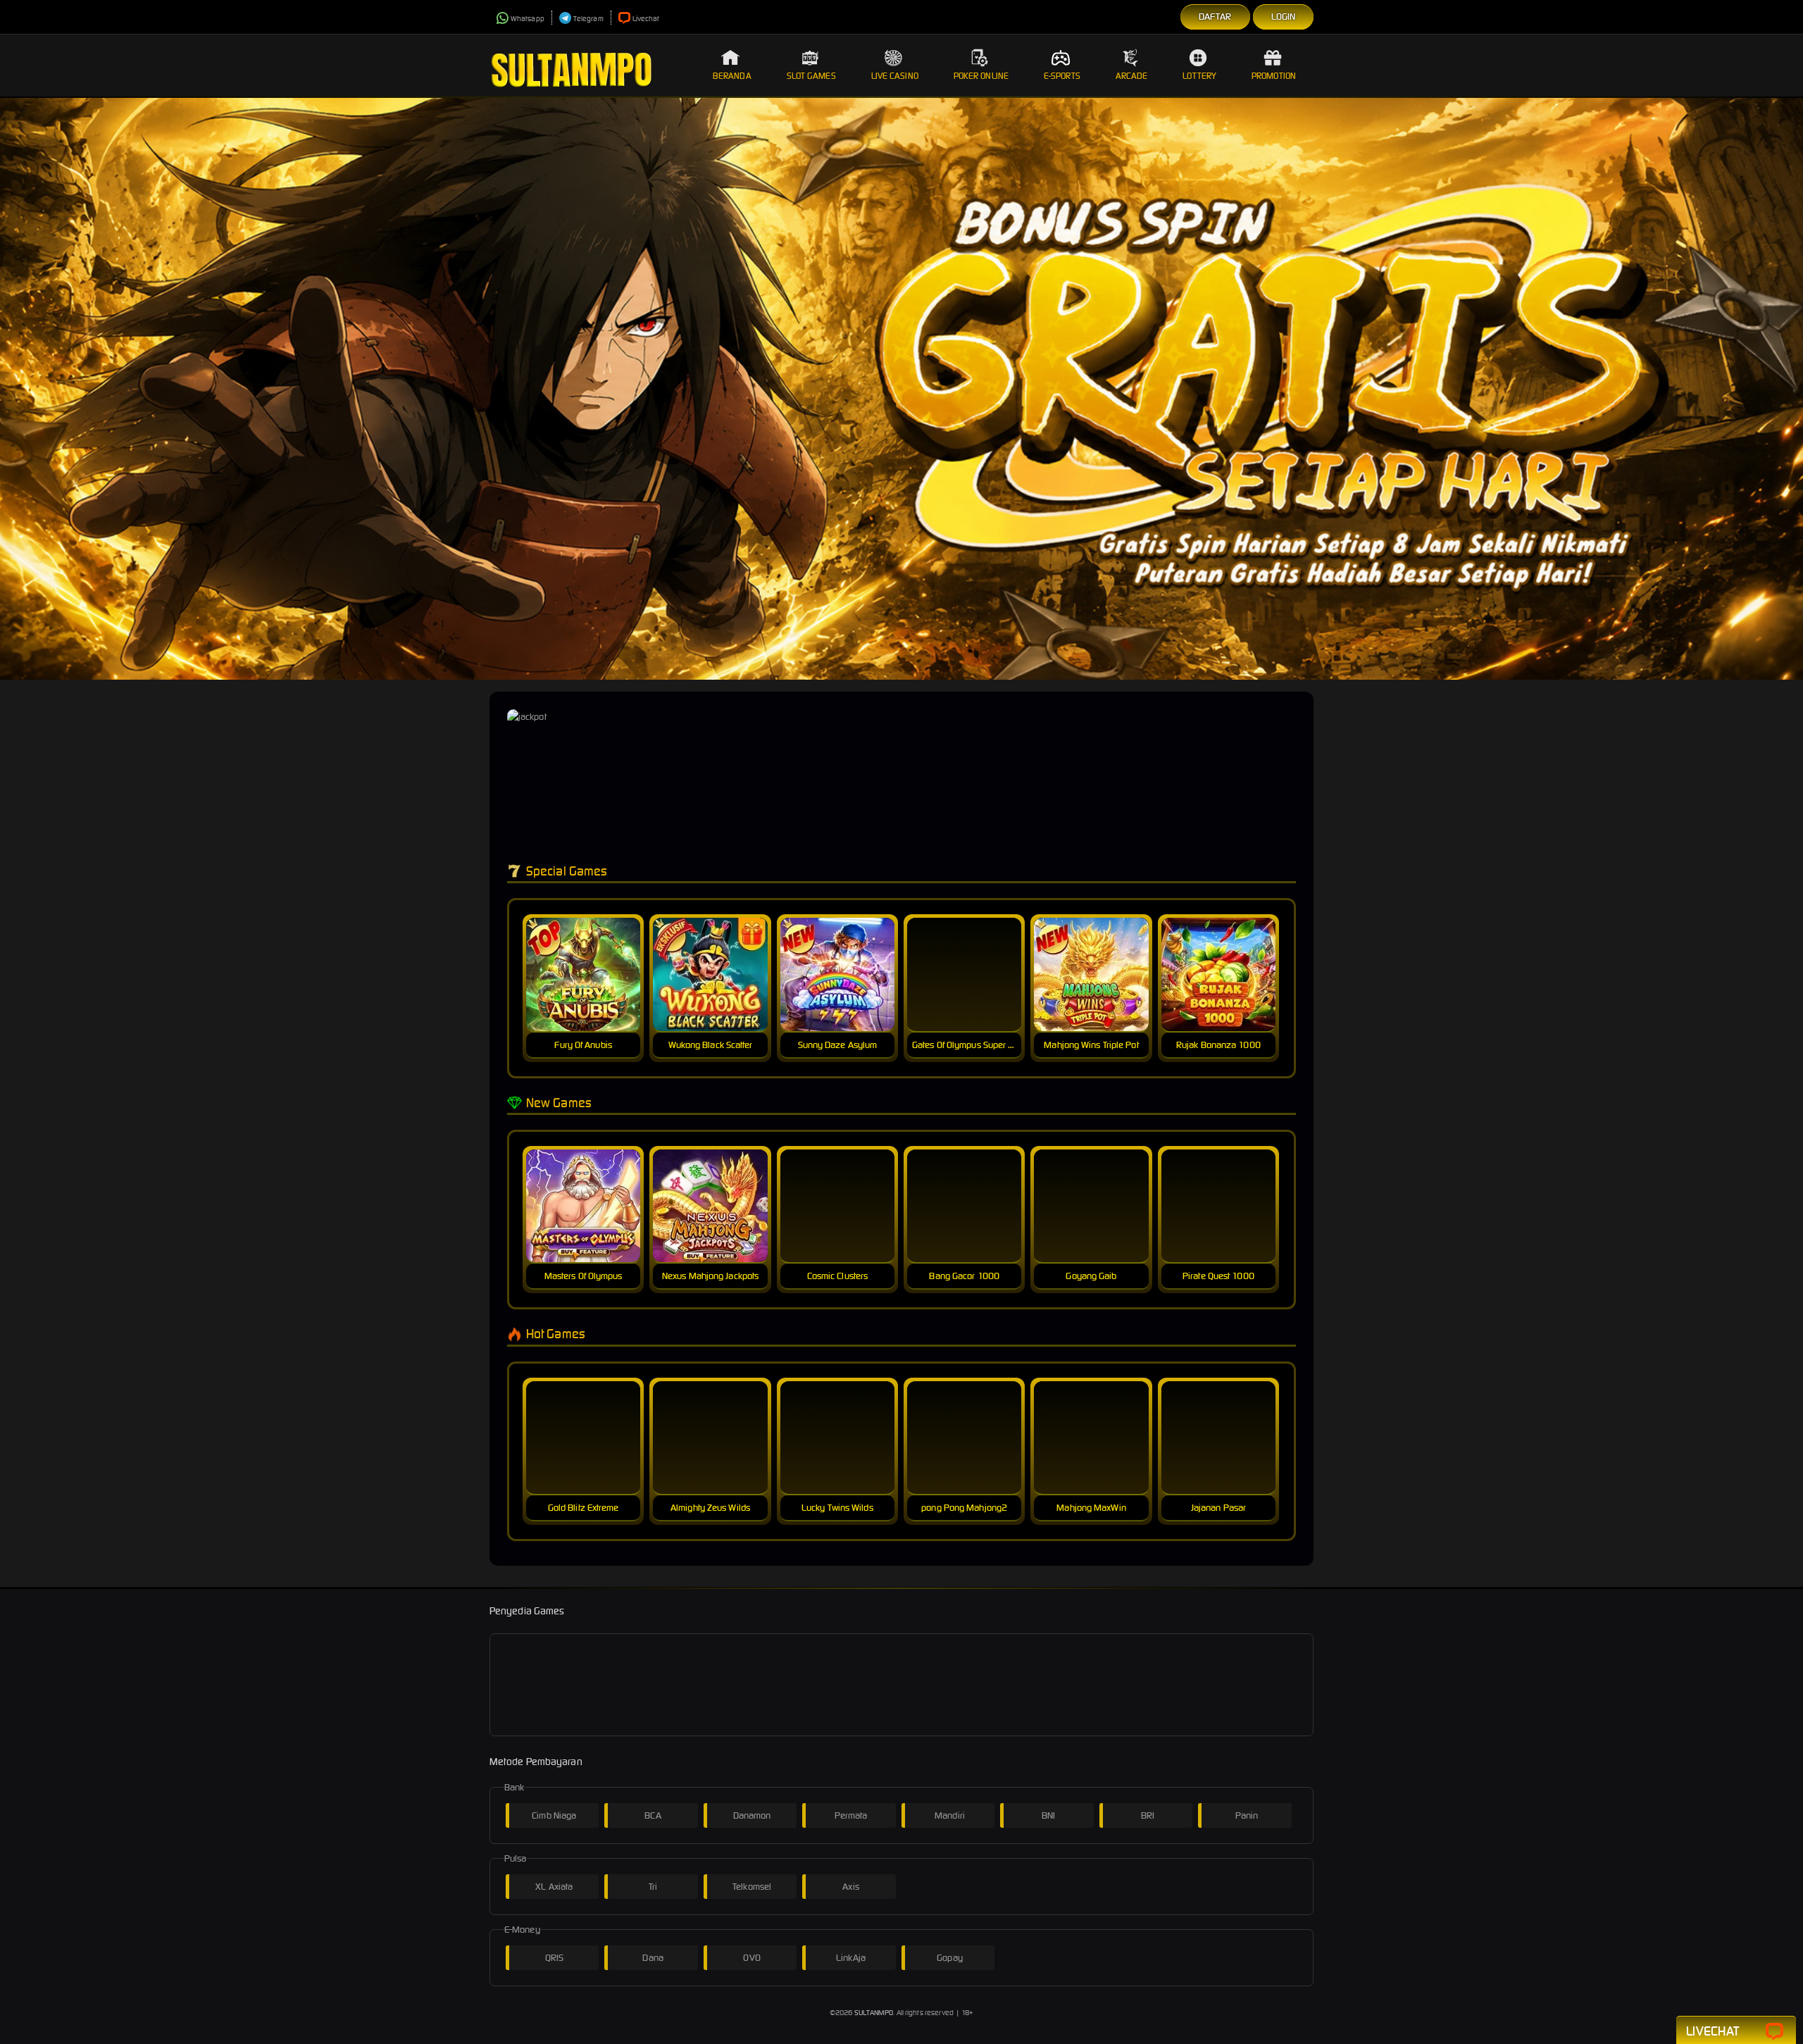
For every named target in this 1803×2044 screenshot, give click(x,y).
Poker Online (981, 76)
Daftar (1215, 17)
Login (1284, 17)
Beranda (732, 76)
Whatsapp (528, 19)
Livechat (646, 19)
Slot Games (811, 76)
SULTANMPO (874, 2013)
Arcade (1132, 76)
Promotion (1274, 76)
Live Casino (895, 76)
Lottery (1199, 76)
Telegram (588, 19)
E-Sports (1062, 76)
